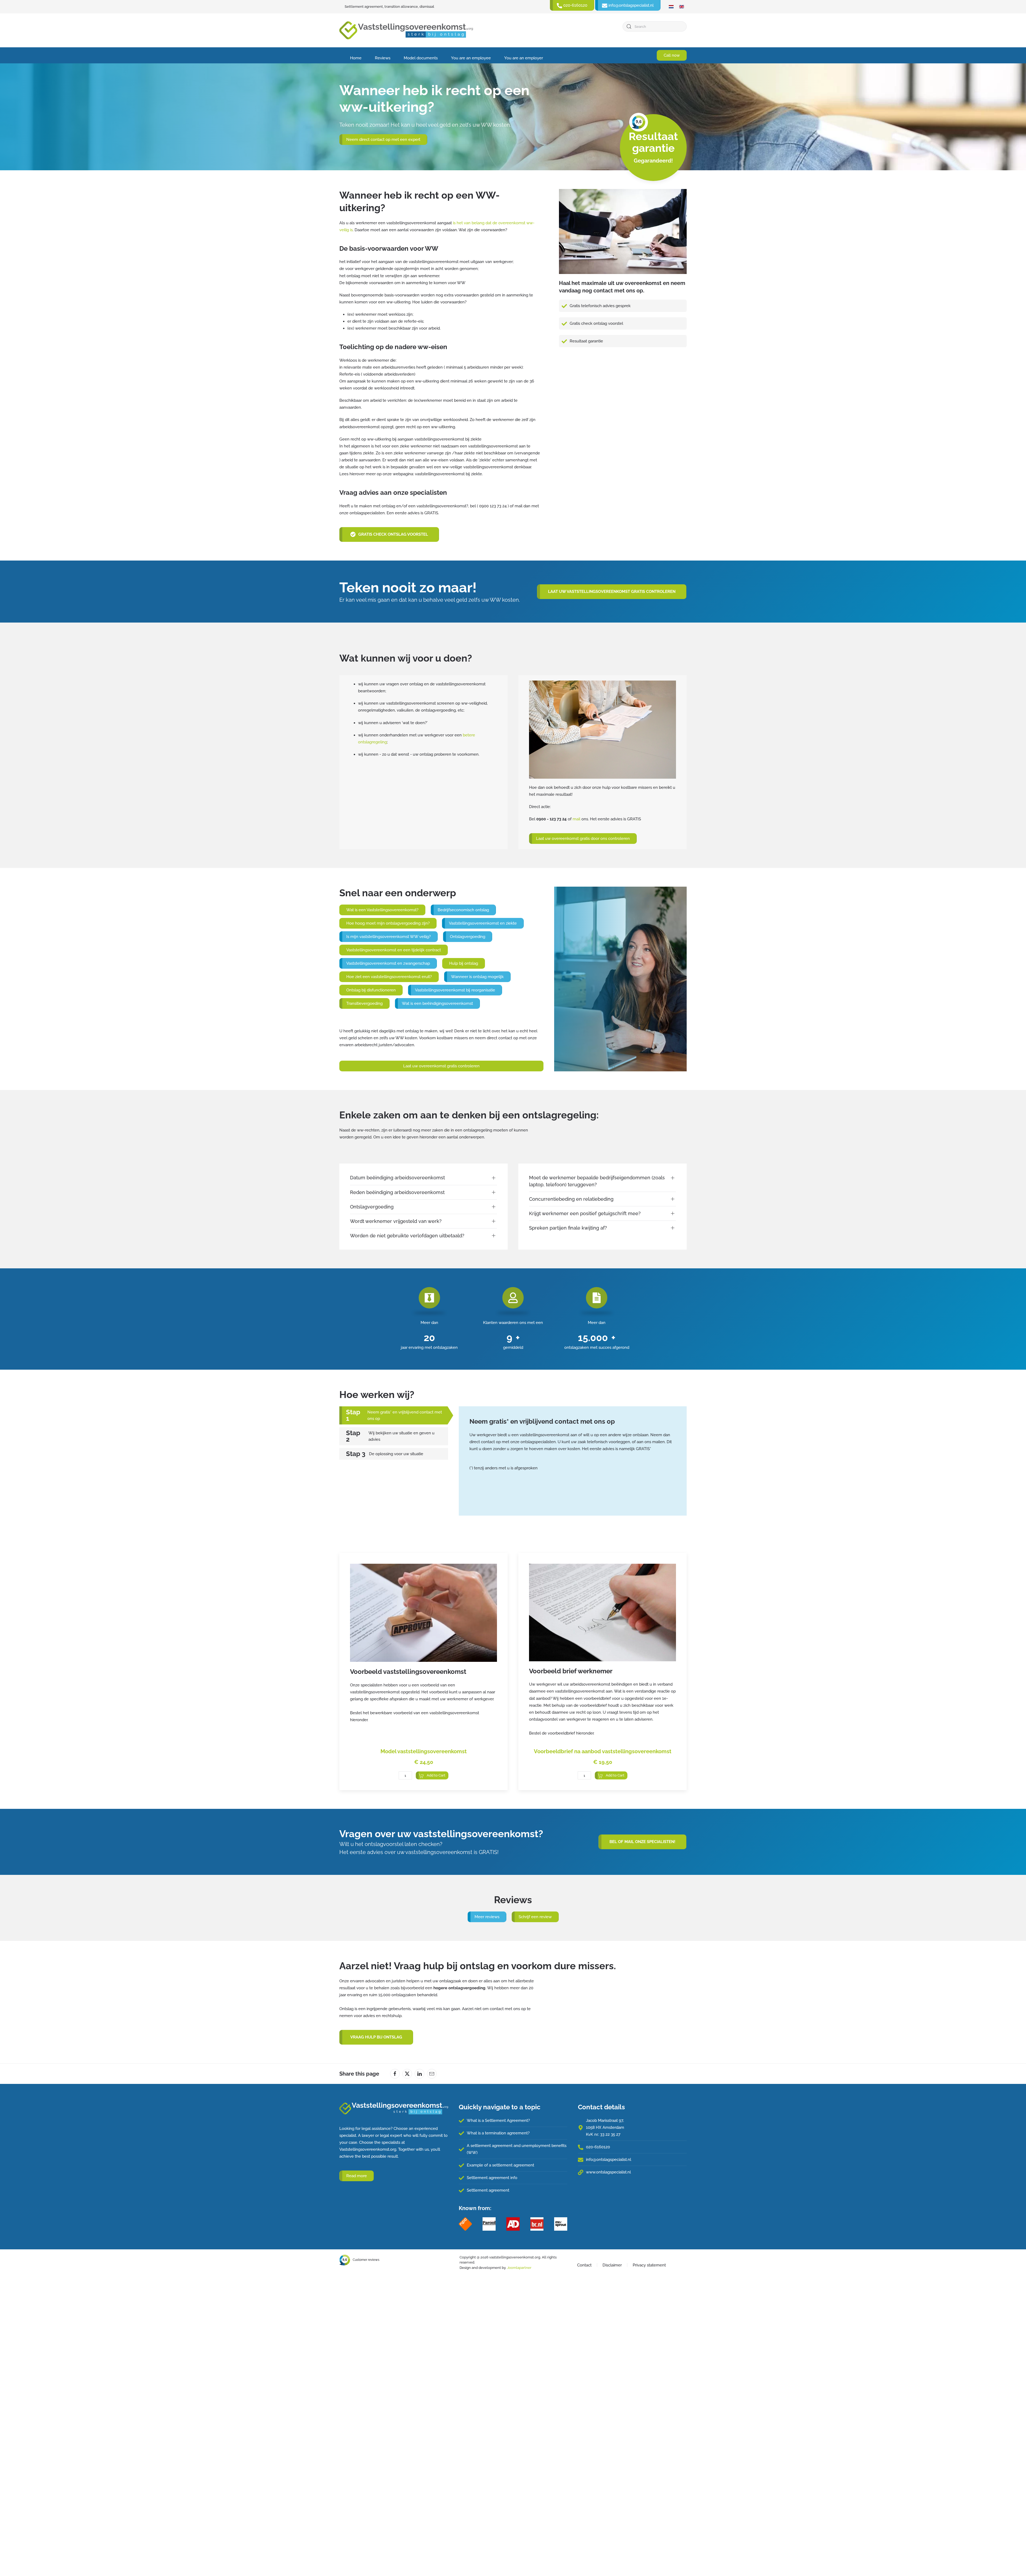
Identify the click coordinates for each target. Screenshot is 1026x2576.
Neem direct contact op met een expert (383, 140)
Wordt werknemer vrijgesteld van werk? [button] (396, 1221)
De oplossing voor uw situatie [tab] (396, 1454)
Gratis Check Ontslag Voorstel (393, 534)
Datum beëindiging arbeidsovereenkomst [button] (397, 1178)
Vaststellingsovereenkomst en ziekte (483, 923)
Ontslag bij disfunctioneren (371, 990)
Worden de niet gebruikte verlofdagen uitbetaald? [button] (407, 1236)
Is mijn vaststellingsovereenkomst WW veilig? (388, 937)
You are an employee (471, 58)
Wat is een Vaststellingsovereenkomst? (382, 910)
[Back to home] (406, 30)
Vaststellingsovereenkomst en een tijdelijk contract (394, 950)
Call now (672, 55)
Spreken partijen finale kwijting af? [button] (568, 1228)
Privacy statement (649, 2265)
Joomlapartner (519, 2268)
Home (356, 58)
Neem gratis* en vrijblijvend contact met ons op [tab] (405, 1415)
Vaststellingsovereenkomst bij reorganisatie (455, 990)
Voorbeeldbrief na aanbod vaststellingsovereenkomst (603, 1751)
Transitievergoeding (364, 1003)
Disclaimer (612, 2265)
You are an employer (524, 58)
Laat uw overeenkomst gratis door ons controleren (583, 839)
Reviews (383, 58)
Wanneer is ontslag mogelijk (477, 977)
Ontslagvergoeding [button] (372, 1207)
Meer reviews (487, 1917)
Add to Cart (436, 1775)
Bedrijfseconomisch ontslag (463, 910)
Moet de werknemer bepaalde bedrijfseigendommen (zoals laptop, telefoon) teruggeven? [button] (597, 1181)
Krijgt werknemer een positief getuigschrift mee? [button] (585, 1213)
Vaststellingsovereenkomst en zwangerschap (388, 963)
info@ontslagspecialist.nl (609, 2160)
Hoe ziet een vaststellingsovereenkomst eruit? (389, 977)
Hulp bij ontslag (464, 963)
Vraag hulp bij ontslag (376, 2037)
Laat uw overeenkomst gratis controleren (441, 1066)
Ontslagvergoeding (468, 937)
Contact (584, 2265)
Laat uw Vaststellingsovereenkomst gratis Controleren (612, 592)
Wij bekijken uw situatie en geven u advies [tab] (401, 1436)
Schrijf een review (535, 1917)
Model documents (421, 58)
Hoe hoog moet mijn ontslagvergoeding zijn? (388, 923)
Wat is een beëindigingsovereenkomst (437, 1003)
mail (576, 819)
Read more (357, 2176)
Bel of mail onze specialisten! (642, 1842)
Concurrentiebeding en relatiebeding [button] (571, 1199)
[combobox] (655, 26)
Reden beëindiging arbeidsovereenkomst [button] (397, 1192)
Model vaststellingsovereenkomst (424, 1751)
